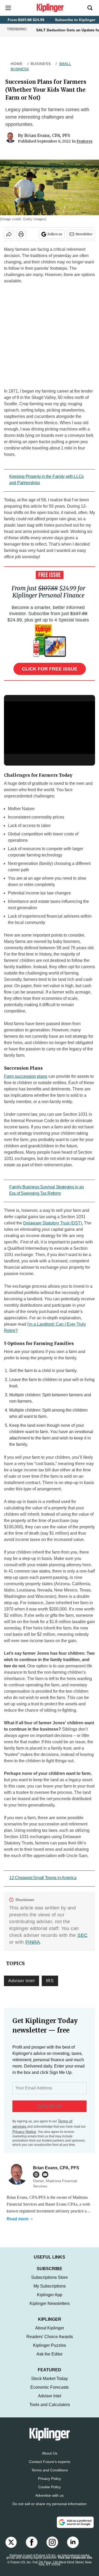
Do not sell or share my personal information (49, 2509)
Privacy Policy (49, 2484)
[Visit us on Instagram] (52, 2548)
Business (41, 64)
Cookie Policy (49, 2492)
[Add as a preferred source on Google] (75, 2528)
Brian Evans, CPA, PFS (47, 135)
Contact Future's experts (50, 2467)
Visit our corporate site (75, 2563)
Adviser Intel (22, 1981)
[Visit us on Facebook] (32, 2548)
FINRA (33, 1942)
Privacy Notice (24, 2132)
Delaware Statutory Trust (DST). (53, 1223)
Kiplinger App (50, 2300)
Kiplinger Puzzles (49, 2351)
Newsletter (84, 234)
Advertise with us (49, 2501)
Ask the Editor (49, 2359)
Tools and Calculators (50, 2410)
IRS (50, 1981)
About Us (50, 2459)
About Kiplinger (50, 2333)
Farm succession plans (26, 1076)
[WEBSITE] (37, 2175)
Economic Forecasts (49, 2393)
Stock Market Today (49, 2384)
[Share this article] (9, 234)
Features (84, 141)
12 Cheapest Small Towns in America (43, 1878)
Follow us (55, 234)
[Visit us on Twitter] (11, 2548)
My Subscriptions (50, 2291)
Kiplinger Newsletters (50, 2309)
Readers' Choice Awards (50, 2342)
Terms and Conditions (50, 2475)
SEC (82, 1935)
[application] (49, 727)
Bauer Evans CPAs (61, 2204)
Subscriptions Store (49, 2283)
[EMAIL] (46, 2175)
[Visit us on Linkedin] (73, 2548)
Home (17, 64)
